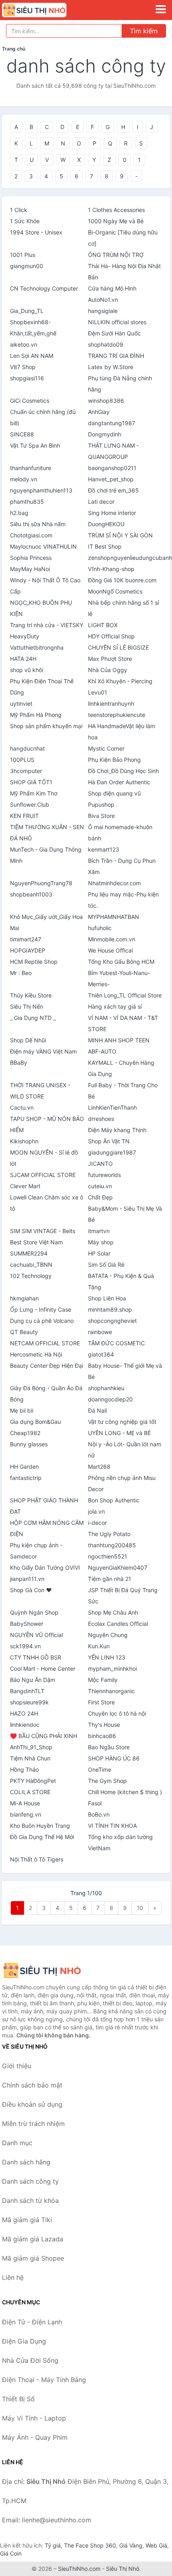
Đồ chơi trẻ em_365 (113, 490)
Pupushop (101, 804)
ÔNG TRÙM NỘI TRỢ (116, 255)
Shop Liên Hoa (107, 1298)
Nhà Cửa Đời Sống (30, 2360)
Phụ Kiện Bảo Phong (114, 760)
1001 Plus (23, 255)
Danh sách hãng (26, 2162)
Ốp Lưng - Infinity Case (41, 1309)
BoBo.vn (99, 1814)
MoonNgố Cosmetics (115, 591)
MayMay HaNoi (30, 569)
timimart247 (26, 939)
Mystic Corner (106, 748)
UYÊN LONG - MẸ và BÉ (119, 1433)
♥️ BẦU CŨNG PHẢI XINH (44, 1736)
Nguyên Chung (108, 1635)
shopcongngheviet (112, 1321)
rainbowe (100, 1332)
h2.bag (19, 513)
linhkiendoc (25, 1725)
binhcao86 (102, 1736)
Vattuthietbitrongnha (37, 647)
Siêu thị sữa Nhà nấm (38, 524)
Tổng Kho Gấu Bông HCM (121, 962)
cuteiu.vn (100, 1186)
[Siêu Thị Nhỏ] (42, 1970)
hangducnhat (27, 748)
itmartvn (99, 1231)
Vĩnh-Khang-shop (111, 569)
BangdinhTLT (27, 1691)
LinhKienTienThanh (112, 1107)
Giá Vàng (131, 2545)
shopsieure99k (29, 1702)
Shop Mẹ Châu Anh (113, 1612)
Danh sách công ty (30, 2181)
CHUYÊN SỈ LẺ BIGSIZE (118, 647)
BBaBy (19, 1063)
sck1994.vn (25, 1646)
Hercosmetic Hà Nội (36, 1354)
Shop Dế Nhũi (28, 1040)
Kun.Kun (99, 1646)
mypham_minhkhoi (112, 1669)
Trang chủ (14, 49)
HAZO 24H (24, 1713)
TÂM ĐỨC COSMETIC (116, 1343)
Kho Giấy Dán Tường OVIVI (45, 1568)
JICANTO (100, 1164)
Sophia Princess (31, 558)
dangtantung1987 (112, 423)
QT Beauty (24, 1332)
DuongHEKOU (106, 524)
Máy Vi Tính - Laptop (34, 2418)
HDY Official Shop (111, 636)
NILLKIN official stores (117, 322)
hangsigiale (103, 311)
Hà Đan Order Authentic (119, 782)
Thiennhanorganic (111, 1691)
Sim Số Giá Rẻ (106, 1265)
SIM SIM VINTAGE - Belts (43, 1231)
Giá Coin (11, 2553)
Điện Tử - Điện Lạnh (32, 2322)
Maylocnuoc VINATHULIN (43, 546)
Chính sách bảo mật (32, 2085)
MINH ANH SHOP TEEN (119, 1040)
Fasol (95, 1803)
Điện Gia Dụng (24, 2341)
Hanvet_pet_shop (111, 479)
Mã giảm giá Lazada (33, 2239)
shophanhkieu (106, 1388)
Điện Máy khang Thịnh (117, 1130)
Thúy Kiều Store (31, 995)
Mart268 (99, 1467)
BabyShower (27, 1624)
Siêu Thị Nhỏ (123, 2569)
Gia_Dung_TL (27, 311)
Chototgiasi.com (31, 535)
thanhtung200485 (112, 1545)
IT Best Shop (105, 546)
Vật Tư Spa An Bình (35, 445)
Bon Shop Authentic (114, 1500)
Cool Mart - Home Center (43, 1669)
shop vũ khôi (27, 670)
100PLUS (22, 760)
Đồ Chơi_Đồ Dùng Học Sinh (123, 771)
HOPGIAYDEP (28, 950)
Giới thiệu (17, 2066)
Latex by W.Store (111, 367)
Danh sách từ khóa (30, 2201)
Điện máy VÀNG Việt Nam (43, 1051)
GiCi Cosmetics (30, 401)
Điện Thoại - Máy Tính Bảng (44, 2380)
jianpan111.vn (27, 1579)
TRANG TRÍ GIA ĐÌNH (116, 356)
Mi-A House (25, 1803)
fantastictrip (26, 1478)
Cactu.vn (22, 1107)
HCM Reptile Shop (34, 962)
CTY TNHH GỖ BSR (36, 1657)
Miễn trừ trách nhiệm (33, 2124)
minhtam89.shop (110, 1309)
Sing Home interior (112, 513)
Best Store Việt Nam (36, 1242)
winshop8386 (106, 401)
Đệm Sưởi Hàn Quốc (114, 333)
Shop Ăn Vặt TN (109, 1141)
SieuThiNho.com (79, 2569)
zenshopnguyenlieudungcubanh (130, 558)
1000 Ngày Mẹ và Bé (116, 221)
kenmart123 (104, 849)
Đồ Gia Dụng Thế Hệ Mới (42, 1837)
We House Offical (110, 950)
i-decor (97, 1523)
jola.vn (96, 1511)
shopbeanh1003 (31, 894)
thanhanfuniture (31, 468)
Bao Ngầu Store (109, 1747)
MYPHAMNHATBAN (114, 917)
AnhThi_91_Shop (31, 1747)
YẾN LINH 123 (107, 1657)
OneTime (100, 1769)
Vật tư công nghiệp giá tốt (122, 1422)
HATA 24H (23, 659)
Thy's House (104, 1725)
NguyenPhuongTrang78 (41, 883)
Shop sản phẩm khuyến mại (46, 726)
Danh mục (17, 2143)
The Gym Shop (107, 1781)
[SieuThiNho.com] (47, 10)
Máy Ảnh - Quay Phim (35, 2437)
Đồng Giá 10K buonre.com (122, 580)
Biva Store (101, 816)
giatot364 (101, 1354)
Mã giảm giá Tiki (27, 2220)
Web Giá (156, 2545)
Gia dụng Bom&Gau (35, 1422)
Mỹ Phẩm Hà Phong (36, 715)
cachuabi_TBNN (31, 1265)
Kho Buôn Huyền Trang (40, 1826)
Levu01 (98, 692)
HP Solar (99, 1253)
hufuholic (100, 928)
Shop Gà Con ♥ (31, 1590)
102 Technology (31, 1276)
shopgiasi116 (27, 378)
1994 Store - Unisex (36, 232)
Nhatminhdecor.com (114, 883)
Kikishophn (24, 1141)
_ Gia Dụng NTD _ (33, 1018)
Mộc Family (103, 1680)
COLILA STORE (30, 1792)
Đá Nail (97, 1410)
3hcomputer (26, 771)
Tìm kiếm (144, 31)
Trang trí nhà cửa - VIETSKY (47, 625)
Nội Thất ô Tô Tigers (37, 1859)
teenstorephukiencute (117, 715)
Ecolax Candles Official (118, 1624)
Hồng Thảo (24, 1769)
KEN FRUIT (24, 816)
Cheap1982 (25, 1433)
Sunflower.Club (30, 804)
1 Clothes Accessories (116, 210)
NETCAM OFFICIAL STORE (45, 1343)
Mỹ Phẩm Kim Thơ (34, 793)
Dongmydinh (105, 434)
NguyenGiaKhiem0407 (118, 1568)
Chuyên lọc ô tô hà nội (117, 1713)
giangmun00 (27, 266)
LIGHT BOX (103, 625)
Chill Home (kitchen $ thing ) (125, 1792)
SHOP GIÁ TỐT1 (31, 782)
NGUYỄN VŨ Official (36, 1635)
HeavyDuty (25, 636)
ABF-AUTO (102, 1051)
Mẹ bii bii (22, 1410)
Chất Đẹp (100, 1197)
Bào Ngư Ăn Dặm (33, 1680)
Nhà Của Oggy (108, 670)
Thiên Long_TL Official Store (125, 995)
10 (140, 1908)
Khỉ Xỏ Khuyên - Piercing (120, 681)
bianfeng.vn (26, 1814)
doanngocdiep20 (110, 1399)
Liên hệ (13, 2277)
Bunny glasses (29, 1444)
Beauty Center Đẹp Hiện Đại (47, 1366)
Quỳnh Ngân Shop (34, 1612)
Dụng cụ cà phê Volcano (42, 1321)
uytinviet (21, 704)
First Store (101, 1702)
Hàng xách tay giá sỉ (115, 1006)
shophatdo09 (106, 344)
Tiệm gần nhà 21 (110, 1579)
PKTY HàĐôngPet (33, 1781)
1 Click (19, 210)
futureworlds (104, 1175)
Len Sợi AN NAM (32, 356)
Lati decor (101, 502)
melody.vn (24, 479)
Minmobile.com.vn (112, 939)
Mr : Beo (21, 973)
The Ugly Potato (109, 1534)
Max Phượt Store (110, 659)
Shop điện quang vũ (114, 793)
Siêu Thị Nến (27, 1006)
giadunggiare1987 (112, 1152)
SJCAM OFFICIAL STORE (43, 1175)
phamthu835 (27, 502)
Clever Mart (25, 1186)
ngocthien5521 (108, 1556)
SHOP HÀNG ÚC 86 (114, 1758)
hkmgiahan (24, 1298)
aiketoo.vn (24, 344)
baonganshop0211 (112, 468)
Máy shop (101, 1242)
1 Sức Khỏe (25, 221)
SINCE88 (22, 434)
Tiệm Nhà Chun (30, 1758)
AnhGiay (99, 412)
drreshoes (101, 1119)
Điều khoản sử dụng (32, 2104)
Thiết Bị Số (18, 2399)
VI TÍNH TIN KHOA (112, 1826)
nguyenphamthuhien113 (41, 490)
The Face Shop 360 (90, 2545)
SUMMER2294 (29, 1253)
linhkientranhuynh (111, 704)
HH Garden (24, 1467)
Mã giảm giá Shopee (33, 2258)
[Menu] (161, 9)
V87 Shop (23, 367)
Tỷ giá (53, 2545)
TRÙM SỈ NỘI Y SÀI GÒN (120, 535)
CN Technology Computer (44, 288)
